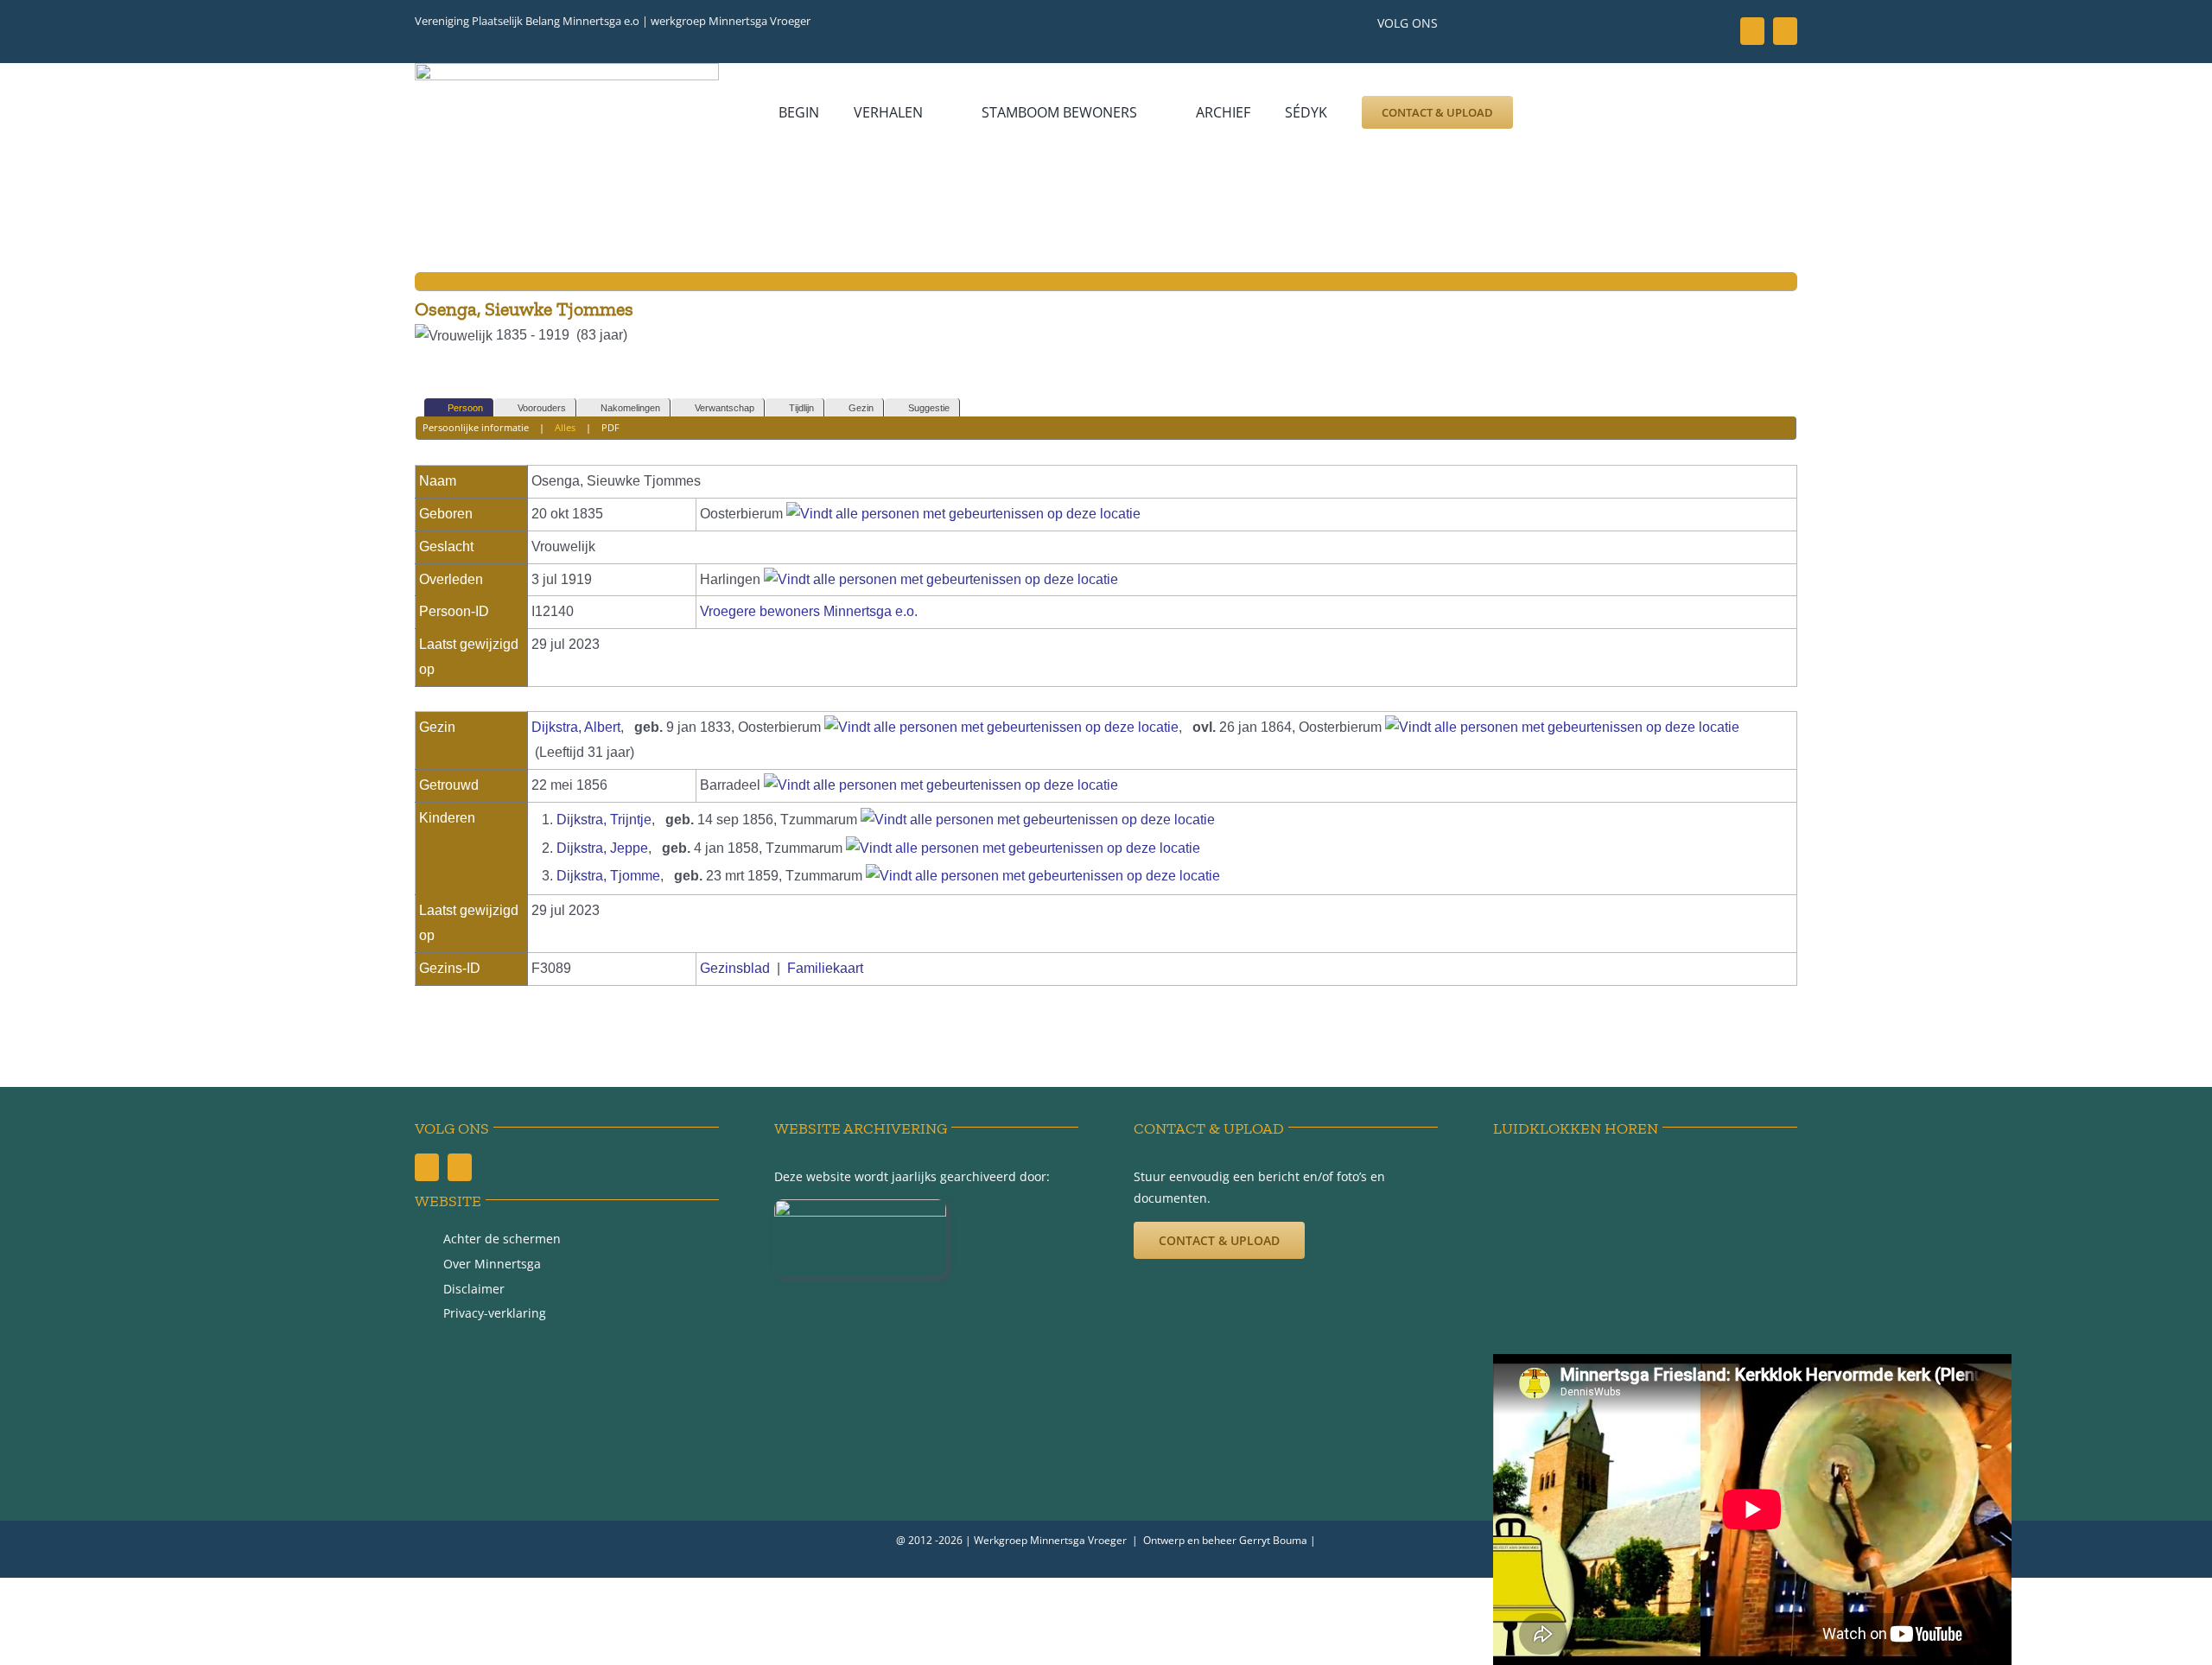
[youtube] (1785, 31)
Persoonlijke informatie (476, 427)
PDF (610, 427)
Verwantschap (725, 408)
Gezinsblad (735, 968)
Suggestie (929, 408)
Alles (565, 427)
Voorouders (542, 408)
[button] (1553, 112)
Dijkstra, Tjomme (608, 876)
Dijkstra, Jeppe (602, 848)
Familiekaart (825, 968)
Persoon (465, 408)
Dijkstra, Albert (576, 727)
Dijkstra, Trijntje (604, 820)
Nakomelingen (630, 408)
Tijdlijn (801, 408)
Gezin (861, 408)
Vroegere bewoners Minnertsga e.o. (809, 611)
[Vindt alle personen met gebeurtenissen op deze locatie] (963, 514)
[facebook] (1752, 31)
